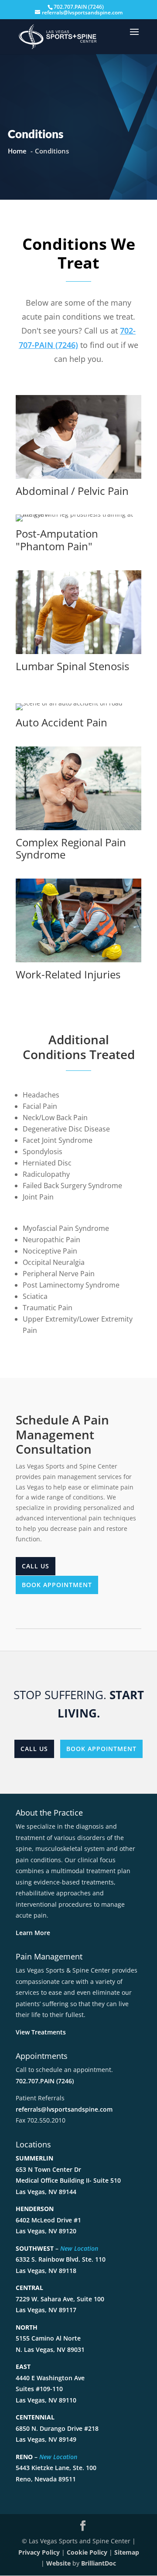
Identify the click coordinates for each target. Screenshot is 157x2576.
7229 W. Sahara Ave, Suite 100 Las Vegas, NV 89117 (60, 2299)
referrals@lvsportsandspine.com (64, 2109)
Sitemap (127, 2552)
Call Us (36, 1566)
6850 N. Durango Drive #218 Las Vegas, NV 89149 (57, 2428)
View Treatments (41, 2032)
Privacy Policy (39, 2552)
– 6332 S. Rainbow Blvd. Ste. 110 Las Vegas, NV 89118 (61, 2259)
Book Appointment (57, 1585)
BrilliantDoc (99, 2563)
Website (58, 2563)
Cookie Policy (87, 2552)
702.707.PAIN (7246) (45, 2081)
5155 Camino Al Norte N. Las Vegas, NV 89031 (50, 2338)
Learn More (33, 1933)
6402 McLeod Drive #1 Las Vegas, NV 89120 (48, 2220)
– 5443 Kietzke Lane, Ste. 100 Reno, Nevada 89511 (56, 2468)
